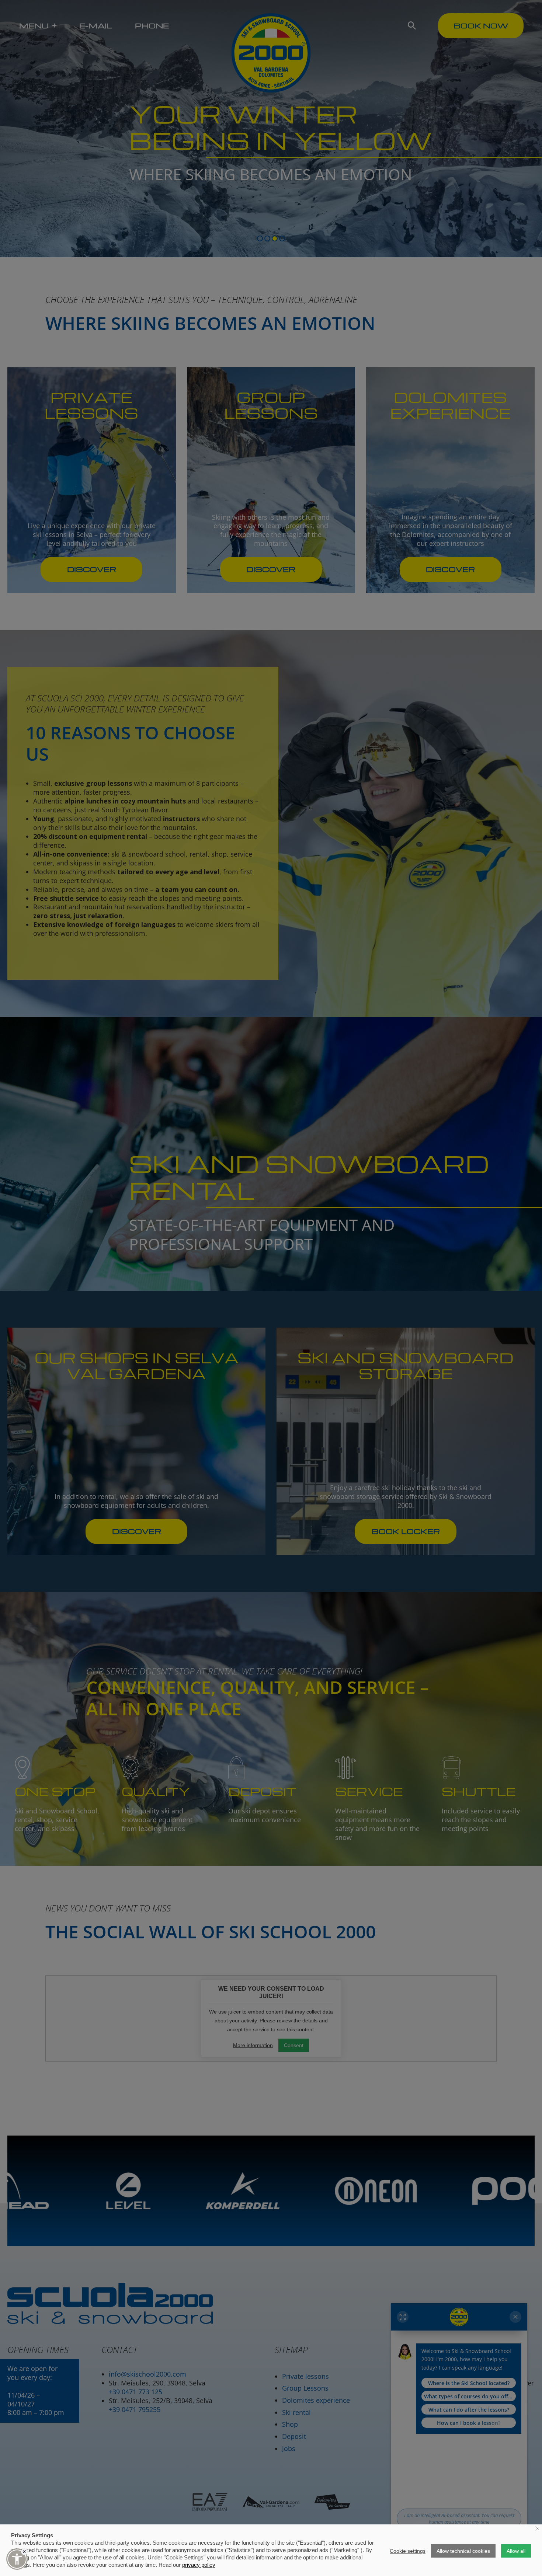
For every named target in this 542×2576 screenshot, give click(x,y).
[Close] (24, 2552)
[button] (17, 2559)
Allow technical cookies (463, 2551)
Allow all (516, 2551)
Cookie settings (408, 2551)
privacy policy (199, 2565)
